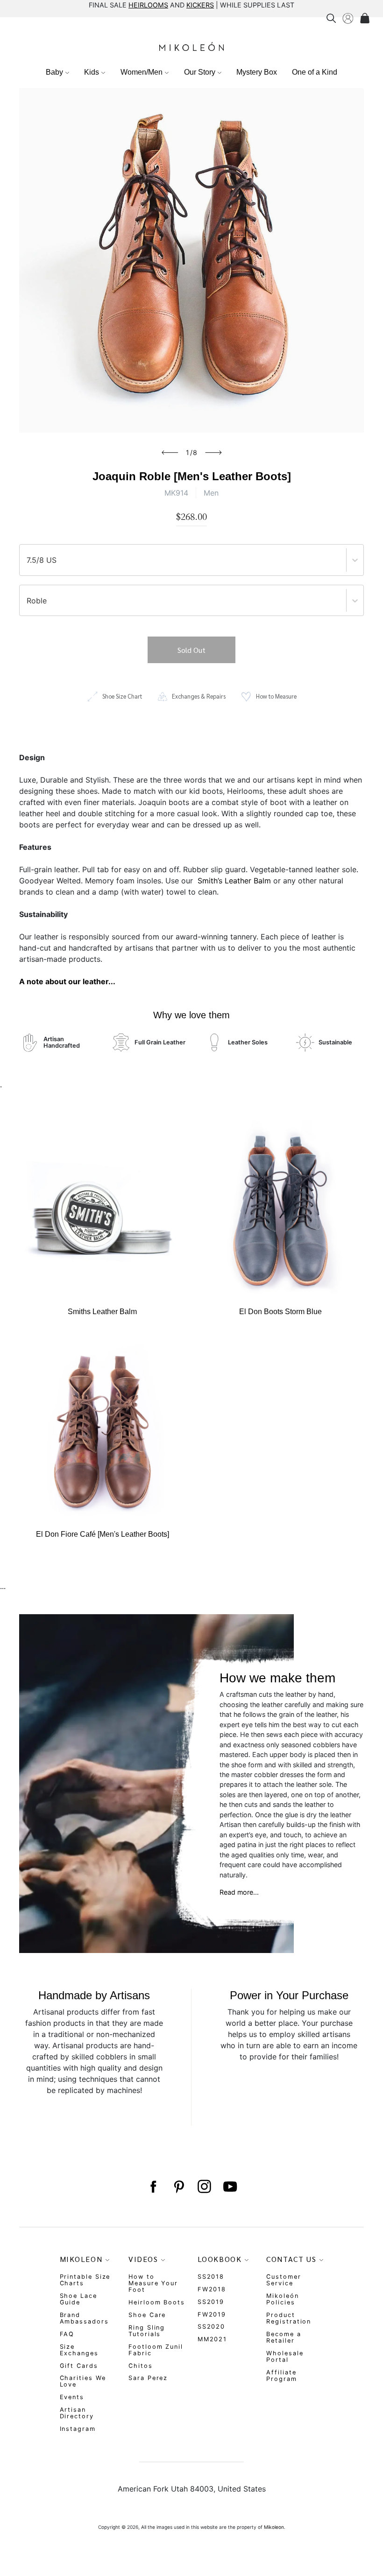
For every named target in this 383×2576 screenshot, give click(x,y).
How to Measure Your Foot (153, 2283)
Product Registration (289, 2318)
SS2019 (211, 2302)
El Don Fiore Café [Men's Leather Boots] (103, 1534)
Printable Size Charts (85, 2280)
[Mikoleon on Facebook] (153, 2187)
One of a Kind (315, 72)
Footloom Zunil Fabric (156, 2350)
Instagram (78, 2429)
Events (72, 2397)
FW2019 (212, 2314)
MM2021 (213, 2339)
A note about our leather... (67, 981)
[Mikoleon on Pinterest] (179, 2187)
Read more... (239, 1892)
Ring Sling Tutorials (147, 2331)
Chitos (141, 2366)
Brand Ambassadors (84, 2318)
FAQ (67, 2334)
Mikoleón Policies (282, 2299)
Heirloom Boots (157, 2302)
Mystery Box (257, 72)
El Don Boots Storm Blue (280, 1312)
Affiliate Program (281, 2376)
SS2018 (211, 2277)
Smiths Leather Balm (102, 1312)
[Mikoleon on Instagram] (204, 2187)
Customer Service (284, 2280)
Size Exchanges (79, 2350)
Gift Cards (79, 2366)
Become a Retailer (284, 2337)
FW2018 (212, 2289)
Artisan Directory (77, 2413)
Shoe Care (147, 2315)
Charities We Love (83, 2381)
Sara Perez (148, 2378)
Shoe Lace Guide (78, 2299)
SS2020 (212, 2327)
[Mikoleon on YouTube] (230, 2187)
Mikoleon (274, 2527)
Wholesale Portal (285, 2356)
